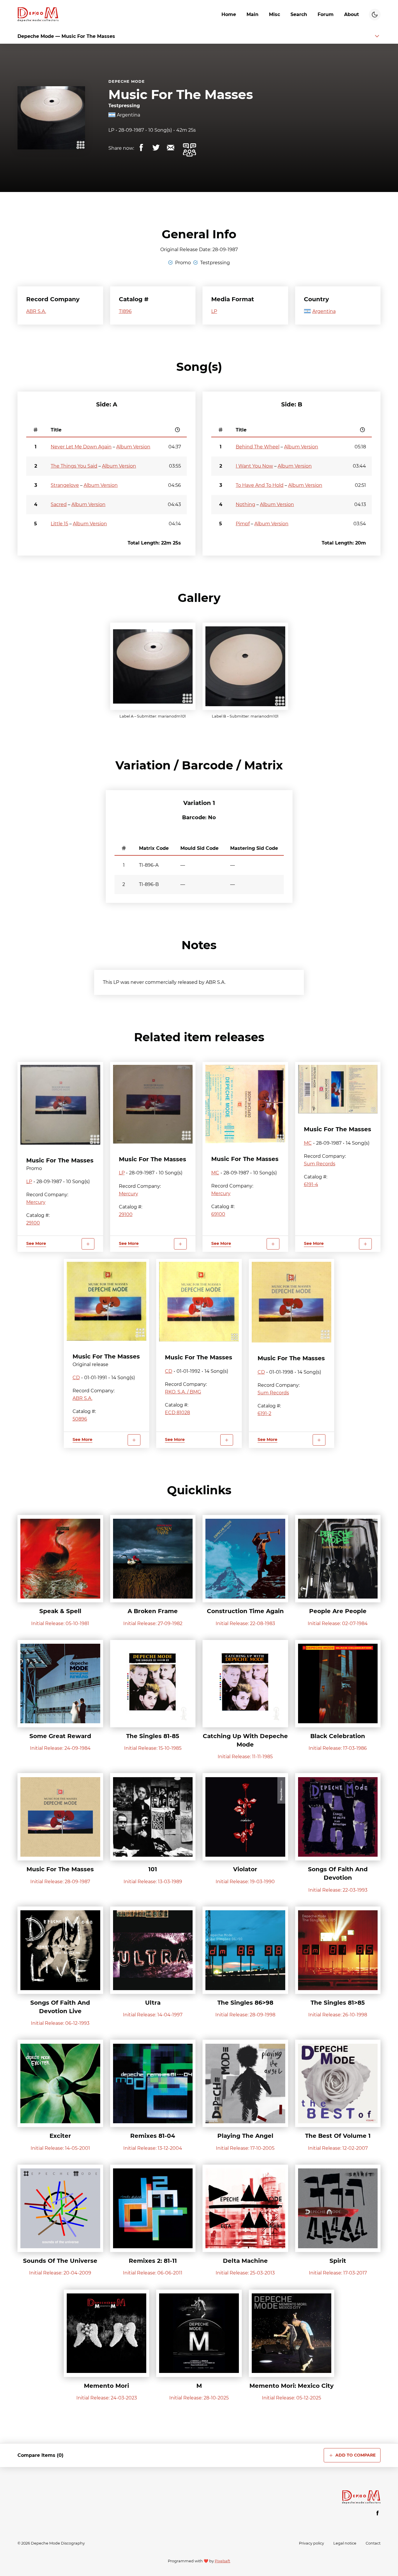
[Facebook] (378, 2513)
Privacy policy (311, 2543)
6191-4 (311, 1184)
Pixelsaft (222, 2561)
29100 (33, 1223)
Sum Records (320, 1164)
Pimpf (243, 524)
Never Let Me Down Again (81, 447)
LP (111, 130)
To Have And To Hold (260, 485)
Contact (373, 2543)
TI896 (125, 311)
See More (36, 1243)
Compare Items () (40, 2455)
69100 (218, 1214)
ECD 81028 (177, 1413)
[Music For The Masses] (60, 1105)
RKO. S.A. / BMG (183, 1392)
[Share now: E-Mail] (170, 148)
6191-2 (264, 1413)
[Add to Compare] (88, 1244)
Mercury (36, 1202)
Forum (326, 14)
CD (76, 1378)
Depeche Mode (127, 81)
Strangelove (65, 485)
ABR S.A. (36, 311)
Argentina (128, 115)
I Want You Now (254, 466)
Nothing (245, 504)
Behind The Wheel (258, 447)
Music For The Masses (181, 95)
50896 (80, 1419)
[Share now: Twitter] (156, 148)
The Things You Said (74, 466)
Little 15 (59, 524)
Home (229, 14)
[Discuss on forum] (189, 150)
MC (215, 1173)
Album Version (133, 447)
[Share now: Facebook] (141, 148)
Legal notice (345, 2543)
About (352, 14)
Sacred (59, 504)
